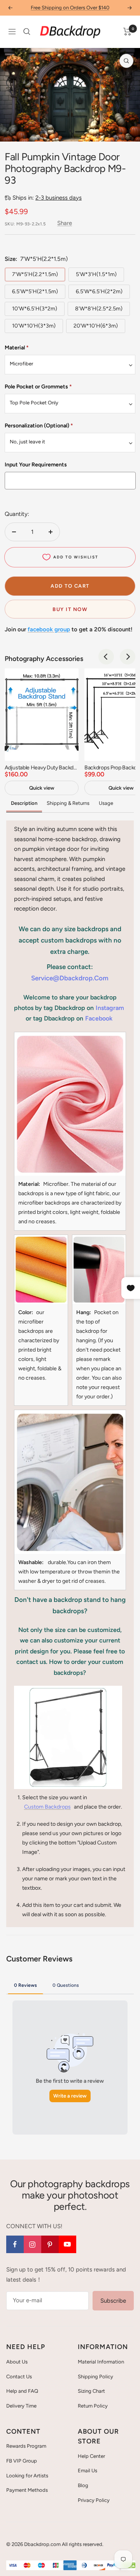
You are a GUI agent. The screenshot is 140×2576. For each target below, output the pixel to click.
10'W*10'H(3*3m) (34, 326)
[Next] (128, 131)
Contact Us (19, 2377)
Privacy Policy (94, 2500)
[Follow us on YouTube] (67, 2244)
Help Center (91, 2456)
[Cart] (127, 32)
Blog (83, 2485)
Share (65, 223)
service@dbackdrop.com (70, 978)
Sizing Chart (91, 2391)
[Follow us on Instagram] (32, 2244)
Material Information (101, 2362)
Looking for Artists (27, 2476)
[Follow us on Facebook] (15, 2244)
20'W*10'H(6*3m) (96, 326)
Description (24, 803)
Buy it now (70, 609)
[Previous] (12, 131)
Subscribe (113, 2301)
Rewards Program (26, 2446)
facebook (99, 1018)
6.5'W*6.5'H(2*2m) (99, 291)
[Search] (27, 32)
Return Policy (93, 2406)
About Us (17, 2362)
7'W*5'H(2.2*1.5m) (35, 274)
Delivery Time (21, 2406)
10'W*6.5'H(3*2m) (35, 309)
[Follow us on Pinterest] (50, 2244)
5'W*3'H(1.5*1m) (96, 274)
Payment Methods (27, 2490)
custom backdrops (47, 1807)
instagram (110, 1008)
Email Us (87, 2471)
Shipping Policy (95, 2377)
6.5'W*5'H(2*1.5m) (35, 291)
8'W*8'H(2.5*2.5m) (99, 309)
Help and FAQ (22, 2391)
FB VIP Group (22, 2461)
